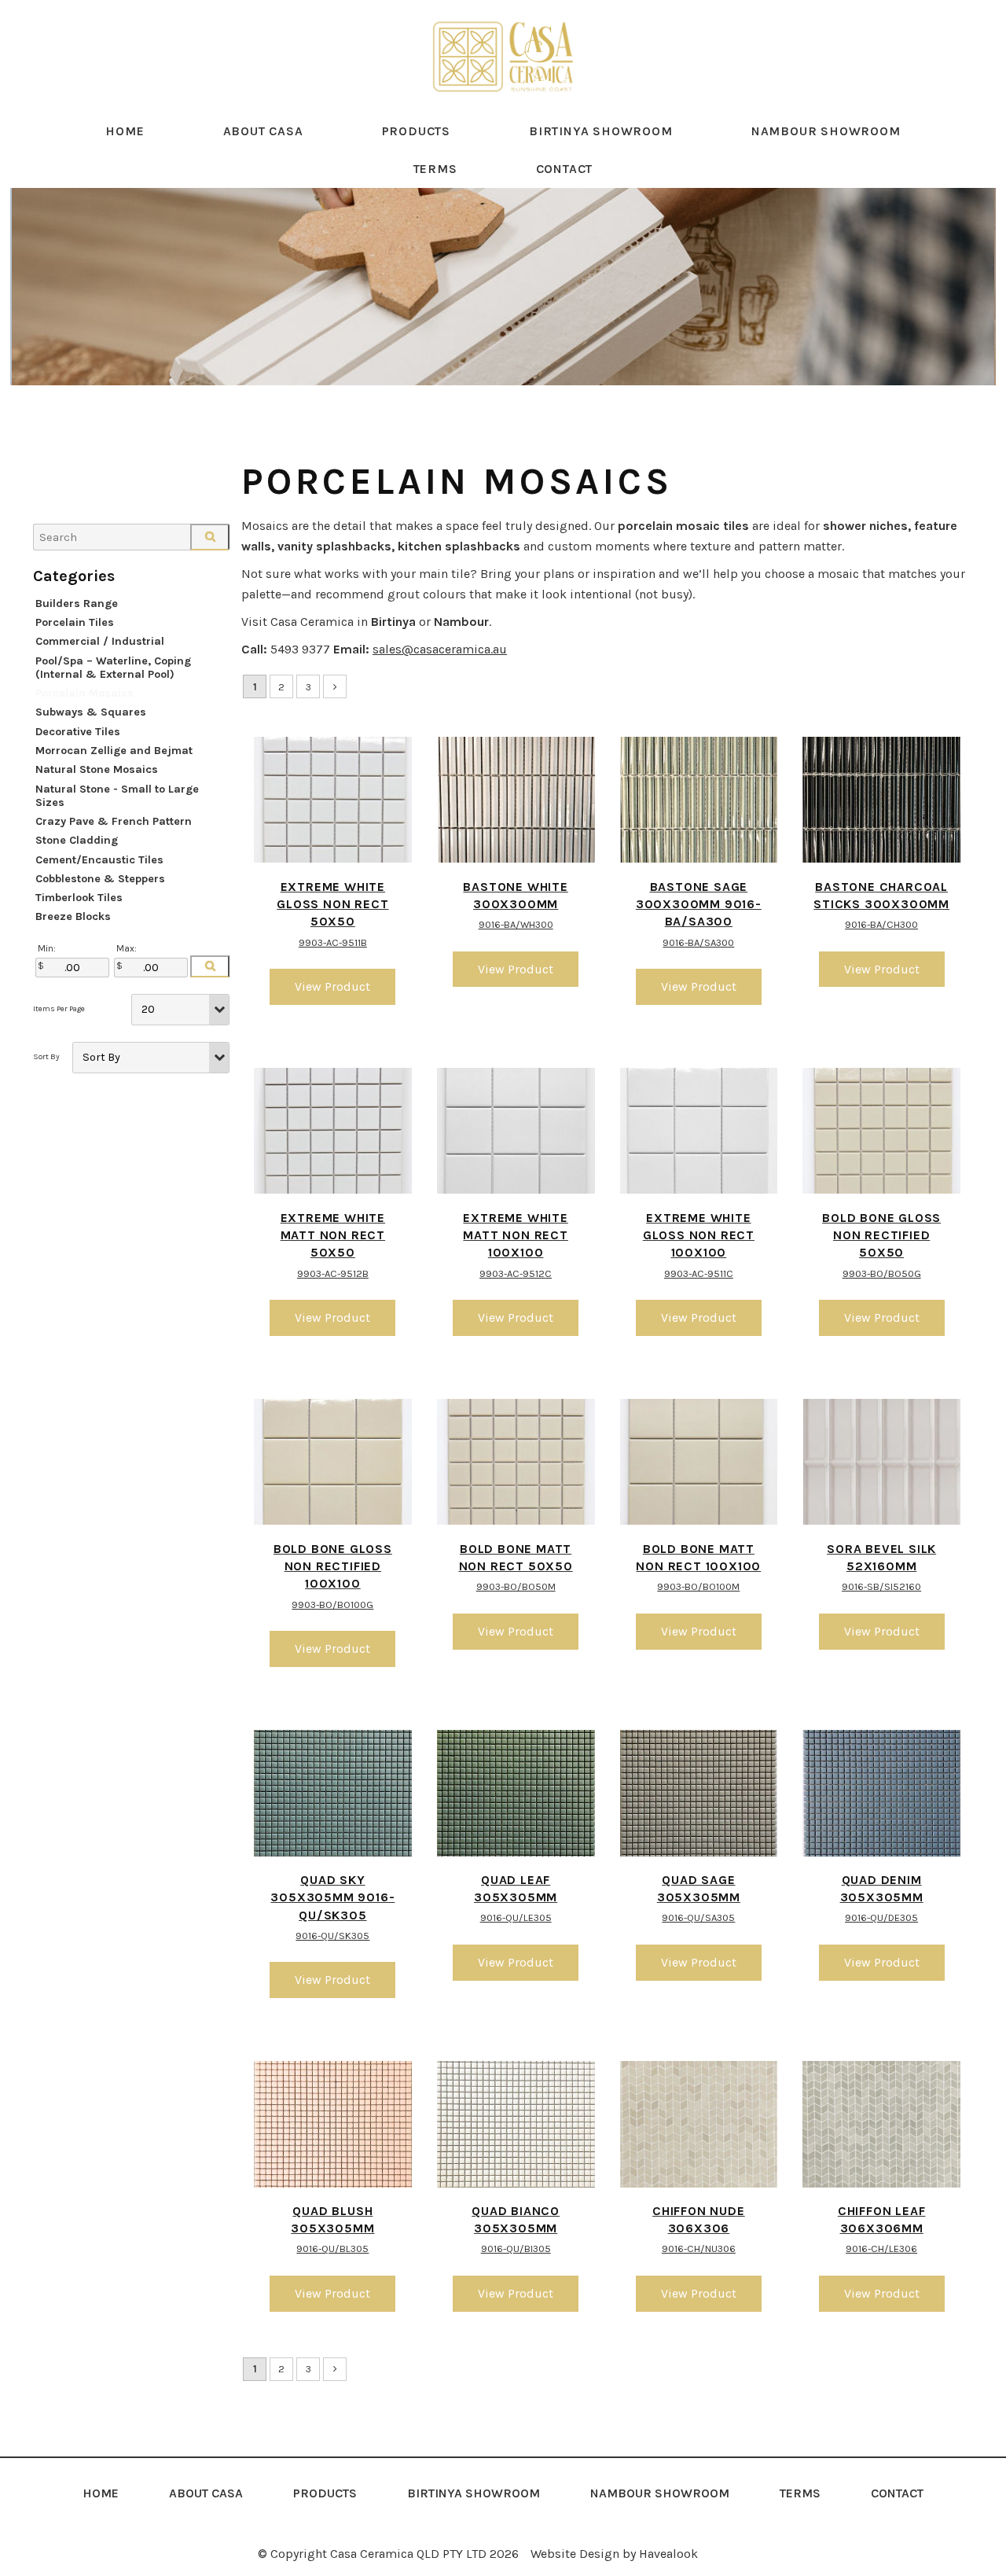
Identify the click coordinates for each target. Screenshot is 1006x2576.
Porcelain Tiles (75, 622)
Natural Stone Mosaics (97, 769)
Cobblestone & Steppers (100, 879)
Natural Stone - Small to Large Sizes (117, 796)
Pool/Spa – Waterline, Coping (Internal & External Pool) (113, 668)
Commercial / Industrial (100, 641)
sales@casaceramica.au (440, 649)
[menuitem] (101, 2493)
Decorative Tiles (78, 732)
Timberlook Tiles (79, 898)
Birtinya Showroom (601, 131)
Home (125, 131)
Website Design (575, 2554)
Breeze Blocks (73, 916)
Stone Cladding (77, 840)
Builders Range (77, 604)
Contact (565, 169)
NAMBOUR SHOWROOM (826, 131)
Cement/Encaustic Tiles (99, 860)
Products (416, 131)
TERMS (435, 169)
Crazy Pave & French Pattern (114, 821)
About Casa (263, 131)
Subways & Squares (91, 712)
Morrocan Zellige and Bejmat (114, 751)
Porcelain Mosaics (84, 693)
